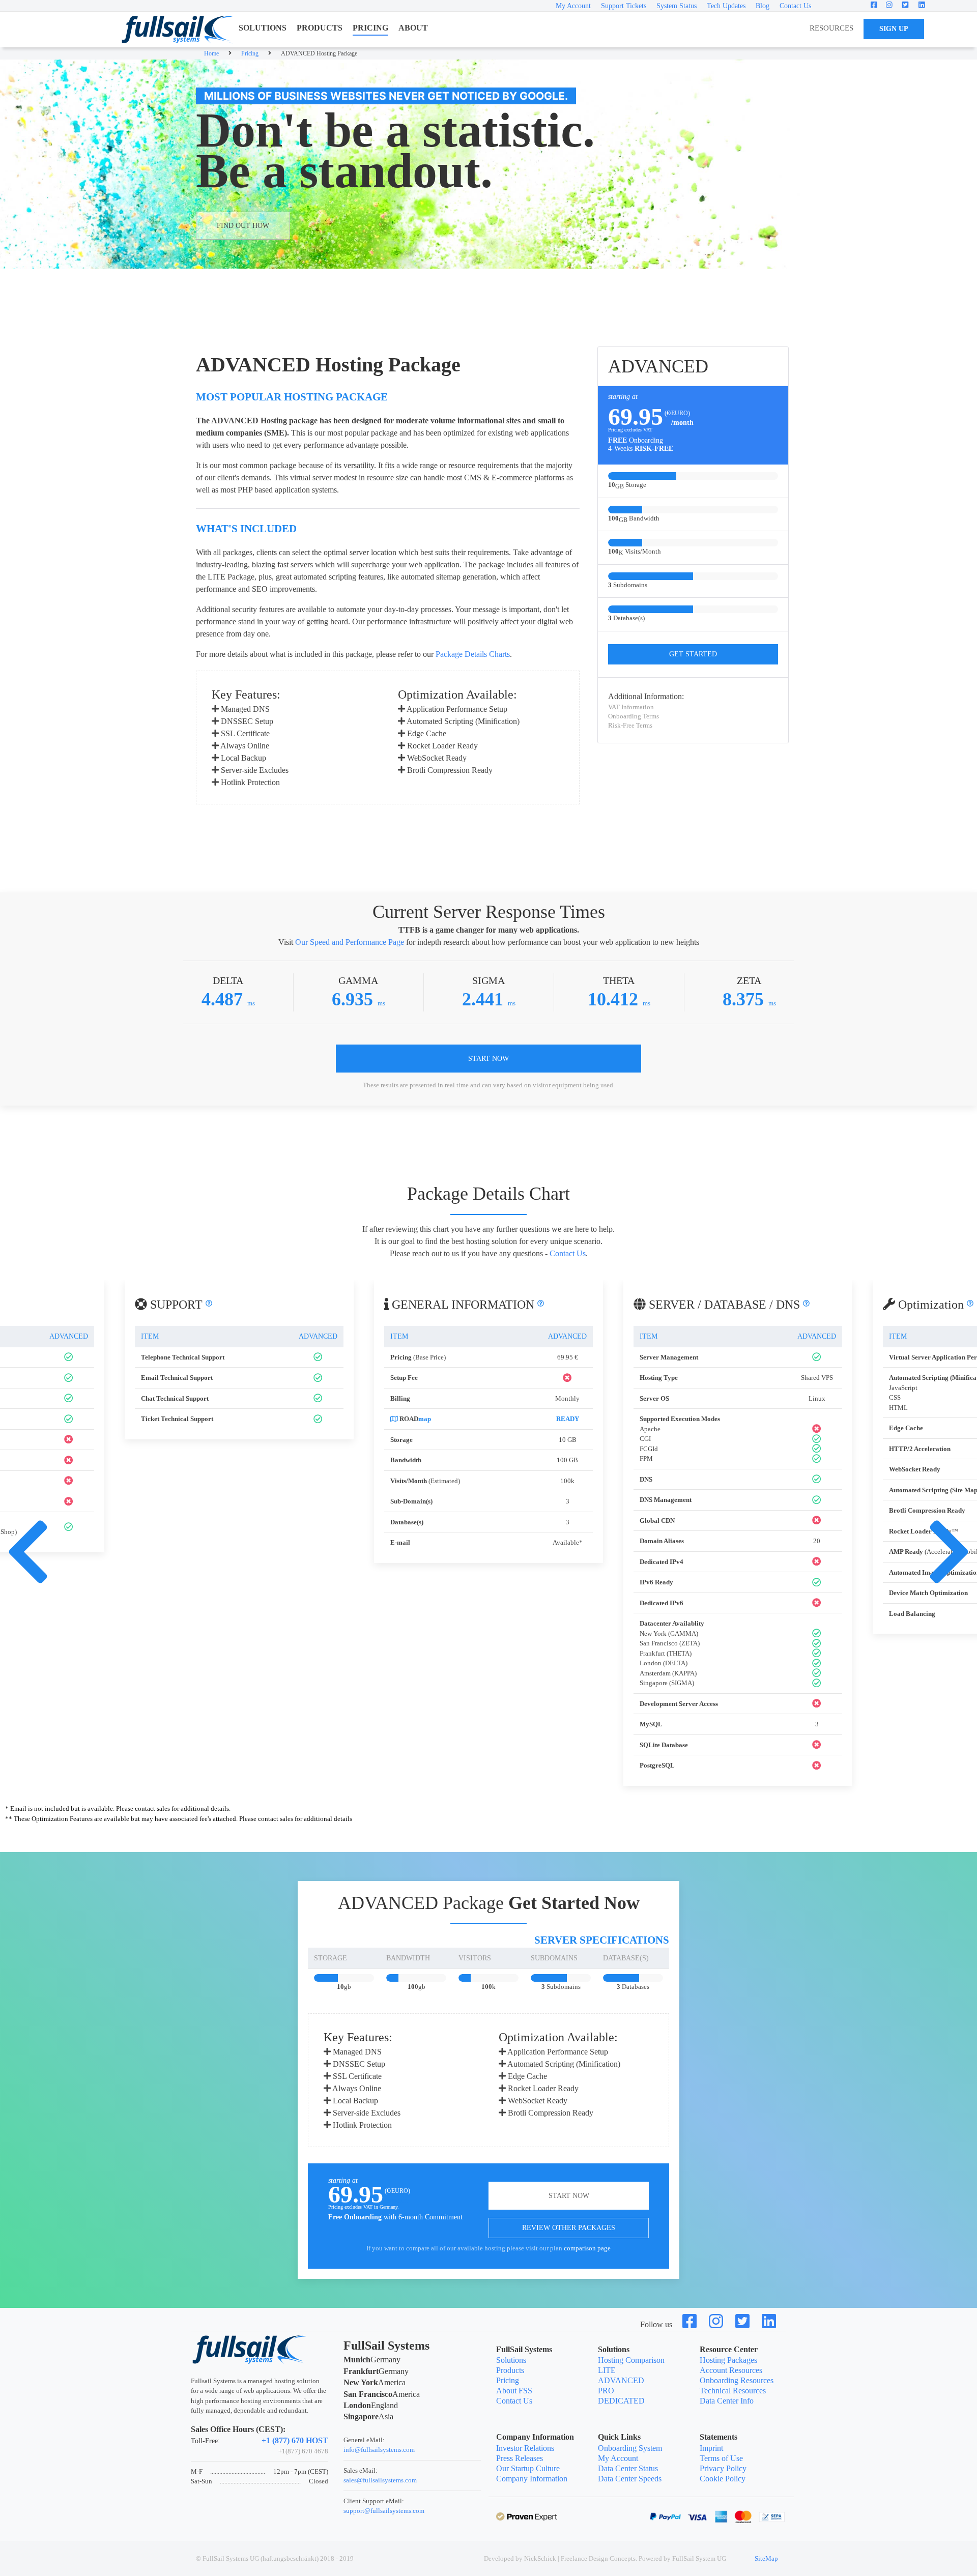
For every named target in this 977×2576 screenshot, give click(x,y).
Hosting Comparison (631, 2360)
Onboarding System (630, 2448)
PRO (606, 2391)
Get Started (693, 654)
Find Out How (243, 226)
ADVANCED (621, 2380)
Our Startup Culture (528, 2468)
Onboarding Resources (737, 2380)
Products (510, 2370)
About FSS (514, 2391)
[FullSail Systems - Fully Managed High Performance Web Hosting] (177, 30)
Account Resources (731, 2370)
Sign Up (894, 29)
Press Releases (520, 2458)
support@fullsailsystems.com (384, 2511)
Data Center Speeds (630, 2479)
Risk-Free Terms (630, 725)
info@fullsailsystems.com (379, 2450)
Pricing (508, 2380)
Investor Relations (525, 2448)
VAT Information (631, 707)
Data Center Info (727, 2401)
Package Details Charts (473, 654)
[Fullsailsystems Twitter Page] (743, 2324)
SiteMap (766, 2558)
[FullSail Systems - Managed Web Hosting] (250, 2348)
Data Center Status (628, 2468)
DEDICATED (621, 2401)
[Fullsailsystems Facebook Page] (691, 2324)
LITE (607, 2370)
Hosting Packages (728, 2360)
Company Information (532, 2479)
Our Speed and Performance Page (350, 942)
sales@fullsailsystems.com (380, 2480)
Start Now (489, 1059)
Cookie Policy (723, 2479)
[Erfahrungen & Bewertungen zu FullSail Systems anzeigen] (527, 2516)
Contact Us (568, 1253)
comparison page (587, 2248)
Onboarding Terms (634, 716)
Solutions (511, 2360)
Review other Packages (569, 2228)
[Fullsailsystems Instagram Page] (717, 2324)
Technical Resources (733, 2391)
